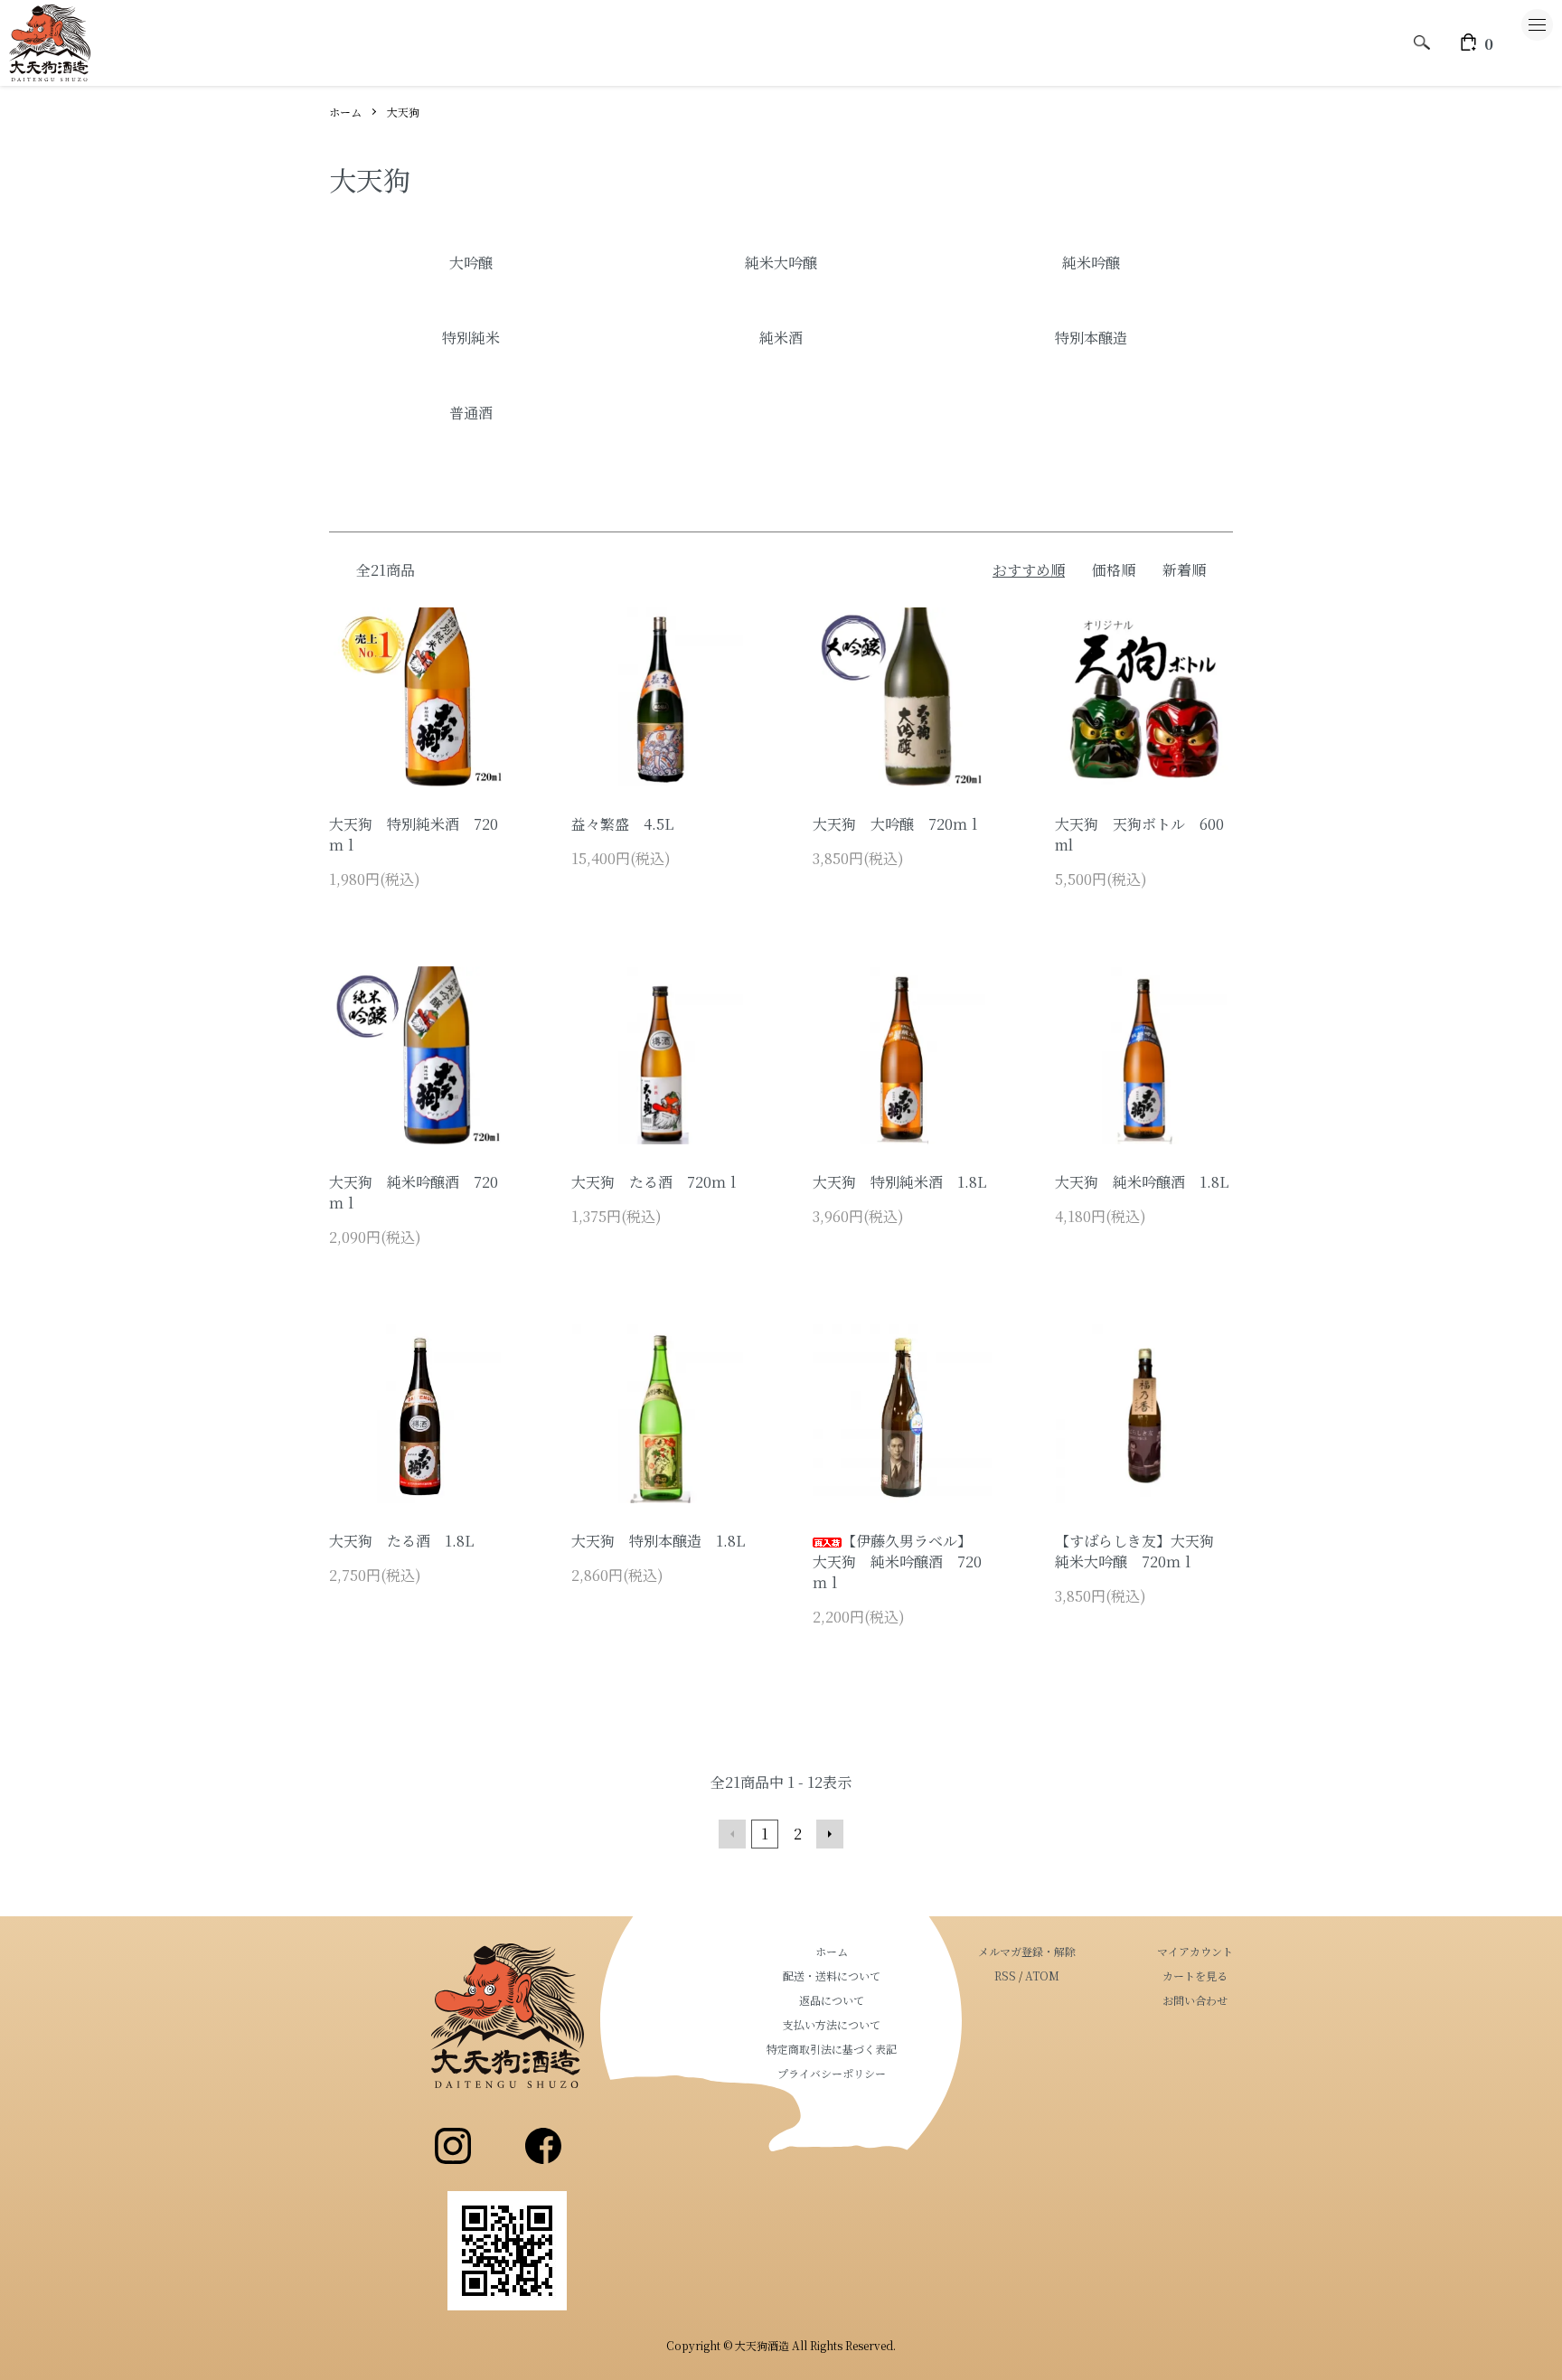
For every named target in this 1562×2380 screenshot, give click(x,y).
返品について (832, 2000)
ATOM (1042, 1975)
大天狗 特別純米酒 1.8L (899, 1182)
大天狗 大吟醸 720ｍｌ (897, 824)
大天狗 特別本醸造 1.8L (658, 1541)
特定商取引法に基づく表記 (832, 2049)
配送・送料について (832, 1975)
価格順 (1114, 570)
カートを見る (1195, 1975)
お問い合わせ (1195, 2000)
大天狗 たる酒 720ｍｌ (656, 1182)
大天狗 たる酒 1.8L (401, 1541)
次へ (830, 1834)
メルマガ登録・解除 (1027, 1951)
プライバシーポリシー (832, 2073)
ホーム (345, 112)
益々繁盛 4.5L (622, 824)
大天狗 (403, 112)
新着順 (1184, 570)
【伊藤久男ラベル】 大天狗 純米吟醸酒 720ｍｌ (897, 1562)
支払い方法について (832, 2024)
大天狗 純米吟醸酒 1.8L (1142, 1182)
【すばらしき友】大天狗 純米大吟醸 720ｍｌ (1142, 1551)
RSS (1005, 1975)
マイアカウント (1195, 1951)
